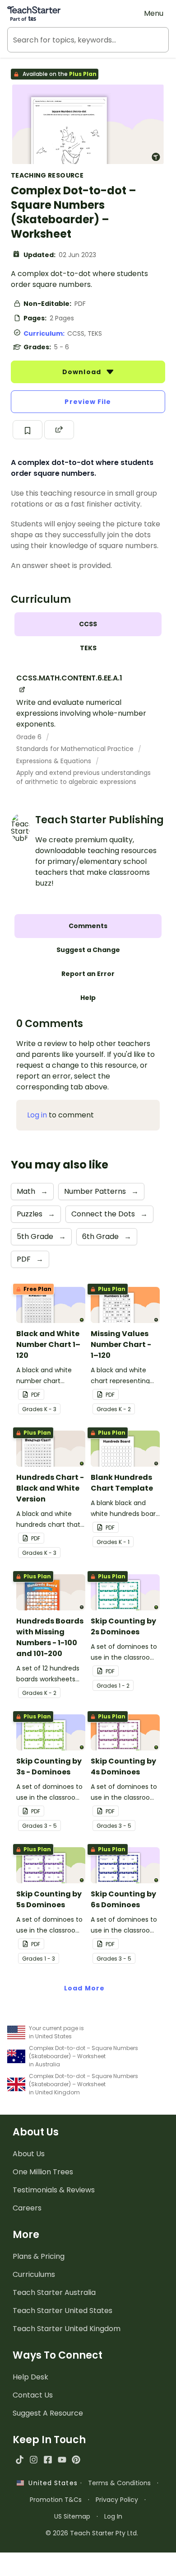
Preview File (88, 402)
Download (83, 372)
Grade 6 (30, 737)
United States (51, 2483)
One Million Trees (43, 2172)
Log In (113, 2516)
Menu (154, 13)
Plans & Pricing (39, 2256)
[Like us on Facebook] (48, 2460)
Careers (27, 2208)
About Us (29, 2154)
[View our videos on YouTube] (62, 2460)
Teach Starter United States (63, 2311)
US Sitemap (72, 2516)
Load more (84, 1988)
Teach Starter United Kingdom (67, 2329)
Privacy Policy (117, 2500)
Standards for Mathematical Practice (76, 749)
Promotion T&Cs (56, 2500)
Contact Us (33, 2395)
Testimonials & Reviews (54, 2190)
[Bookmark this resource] (28, 430)
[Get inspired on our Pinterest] (76, 2460)
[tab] (88, 624)
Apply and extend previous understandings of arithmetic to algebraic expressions (83, 777)
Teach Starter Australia (54, 2292)
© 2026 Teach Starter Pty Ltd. (92, 2533)
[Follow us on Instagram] (34, 2460)
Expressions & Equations (55, 761)
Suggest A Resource (48, 2413)
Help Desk (30, 2377)
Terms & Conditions (119, 2483)
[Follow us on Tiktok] (20, 2460)
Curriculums (34, 2274)
